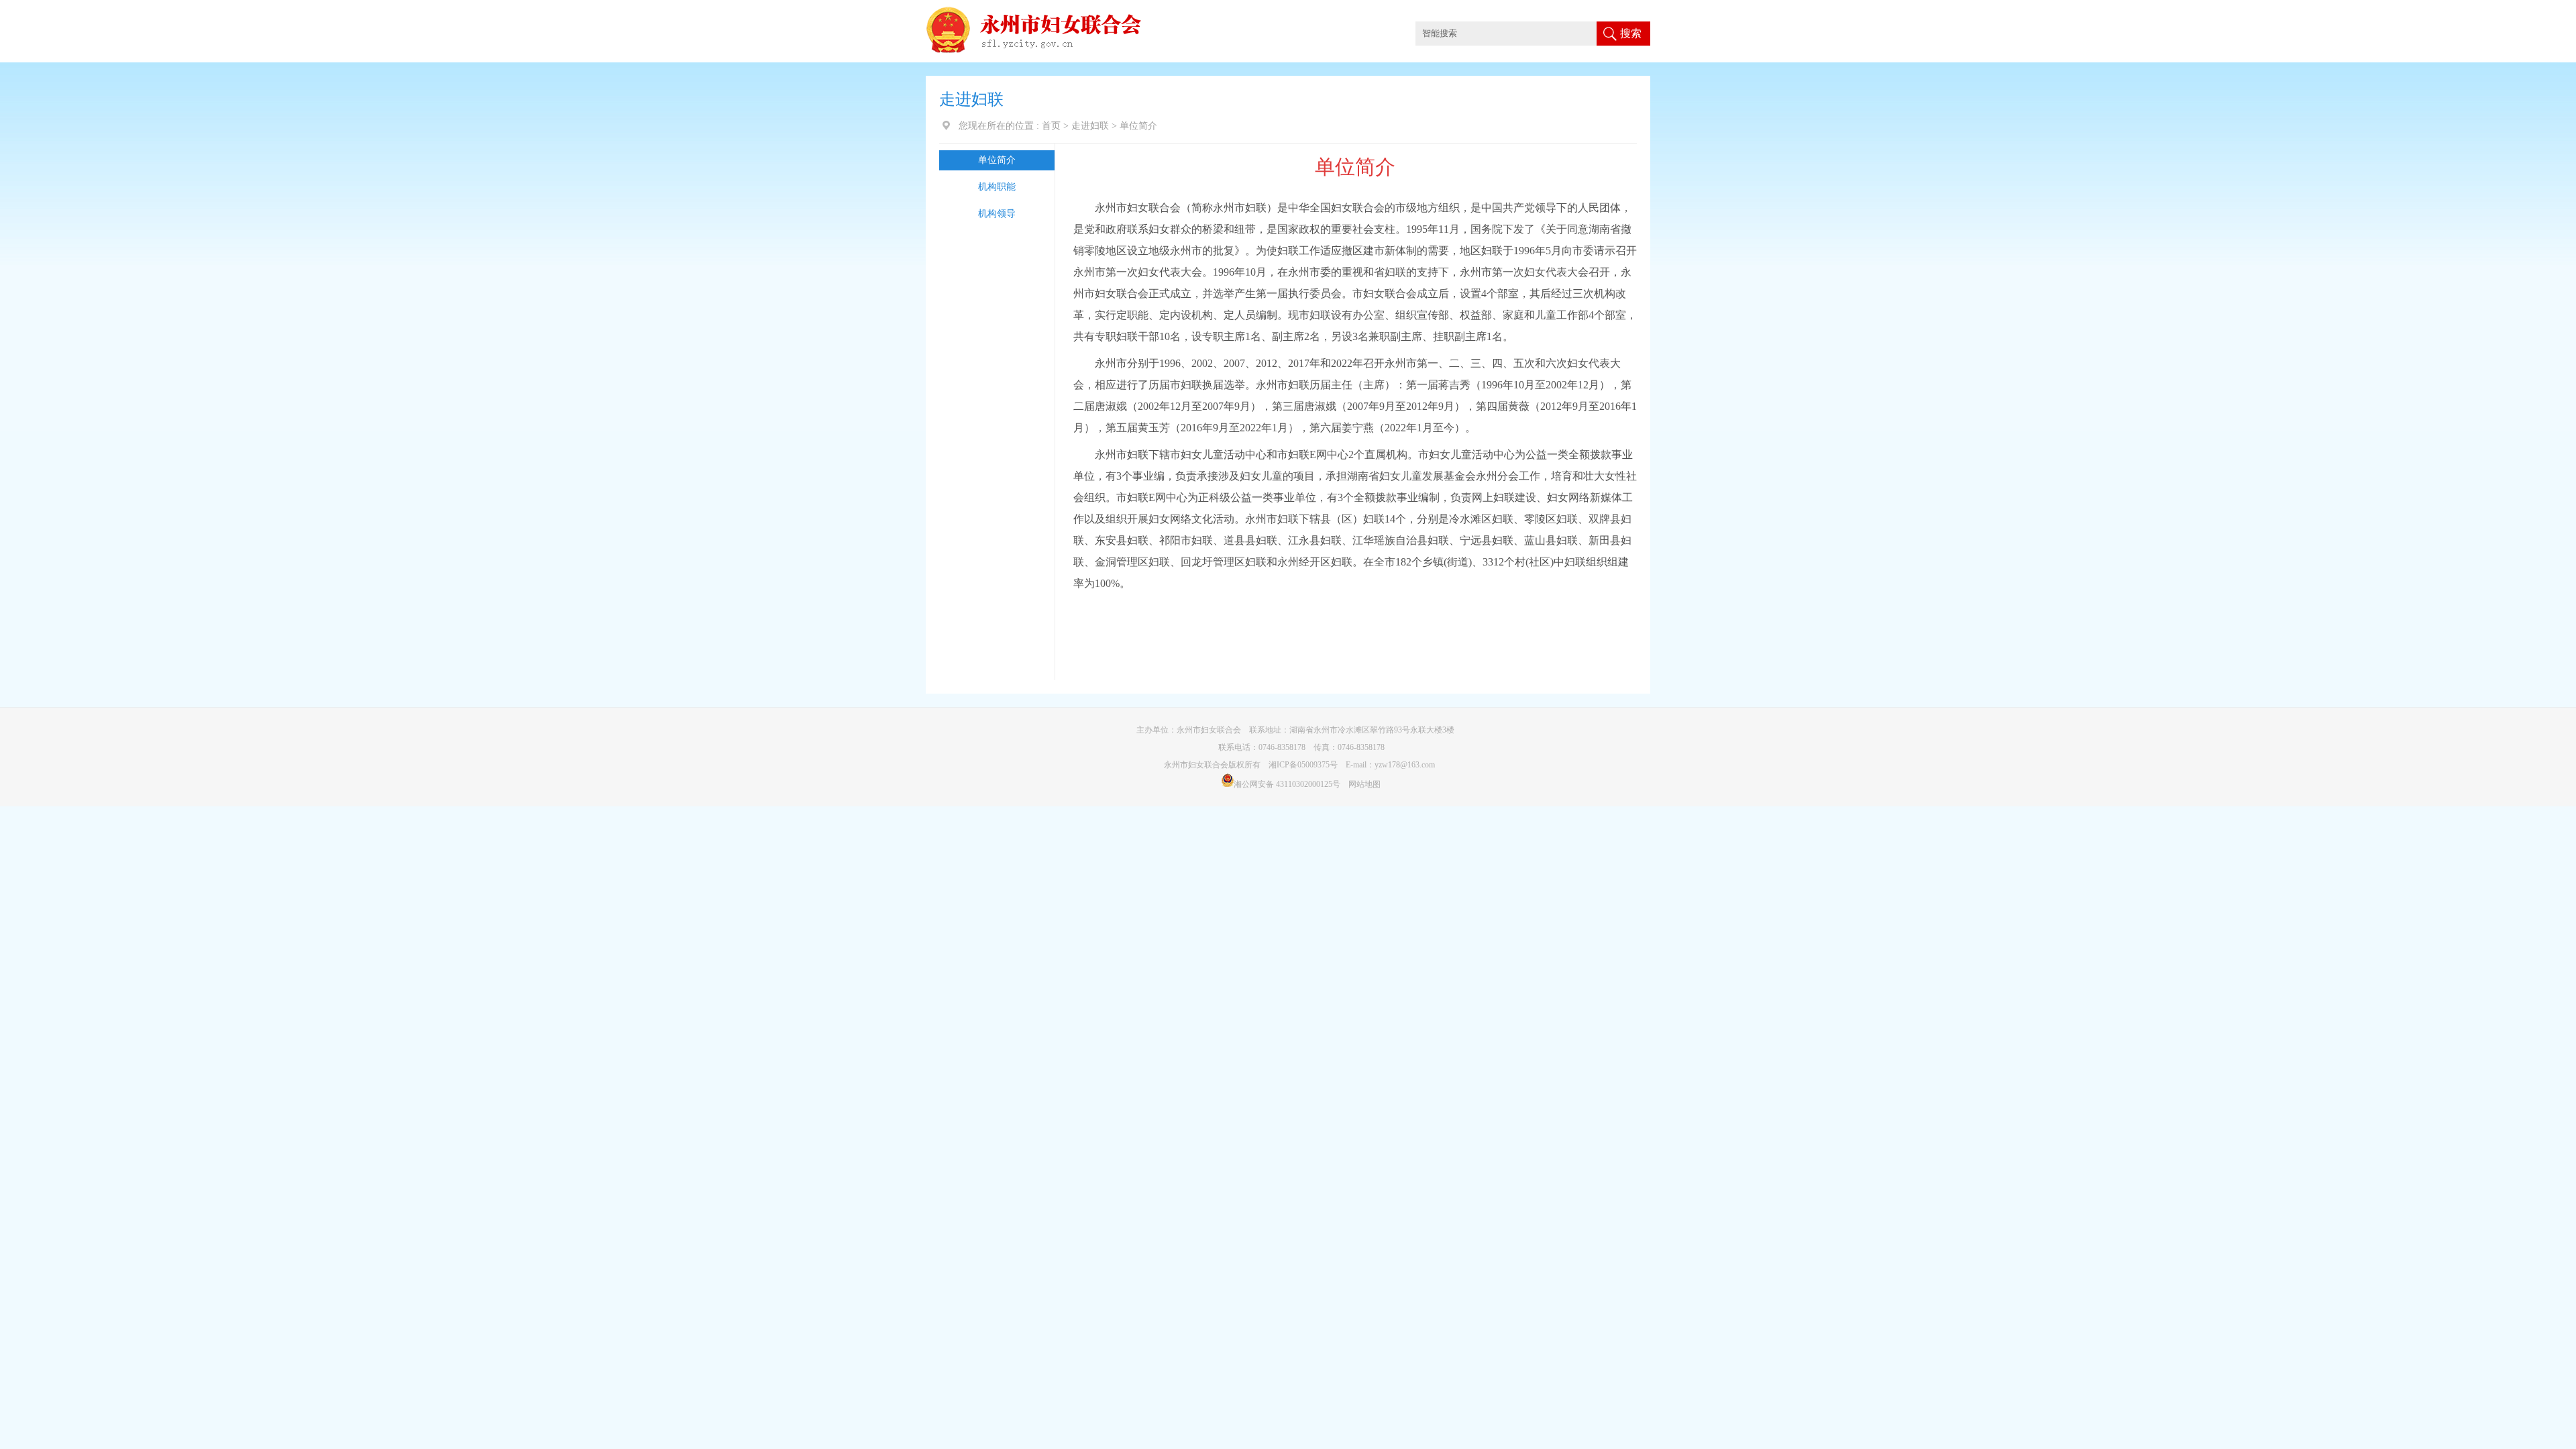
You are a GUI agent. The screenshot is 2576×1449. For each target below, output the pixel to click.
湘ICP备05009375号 (1303, 765)
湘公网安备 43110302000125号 (1287, 784)
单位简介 (997, 160)
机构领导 (997, 214)
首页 (1051, 126)
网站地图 (1364, 784)
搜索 (1631, 33)
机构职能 (997, 187)
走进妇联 (1090, 126)
